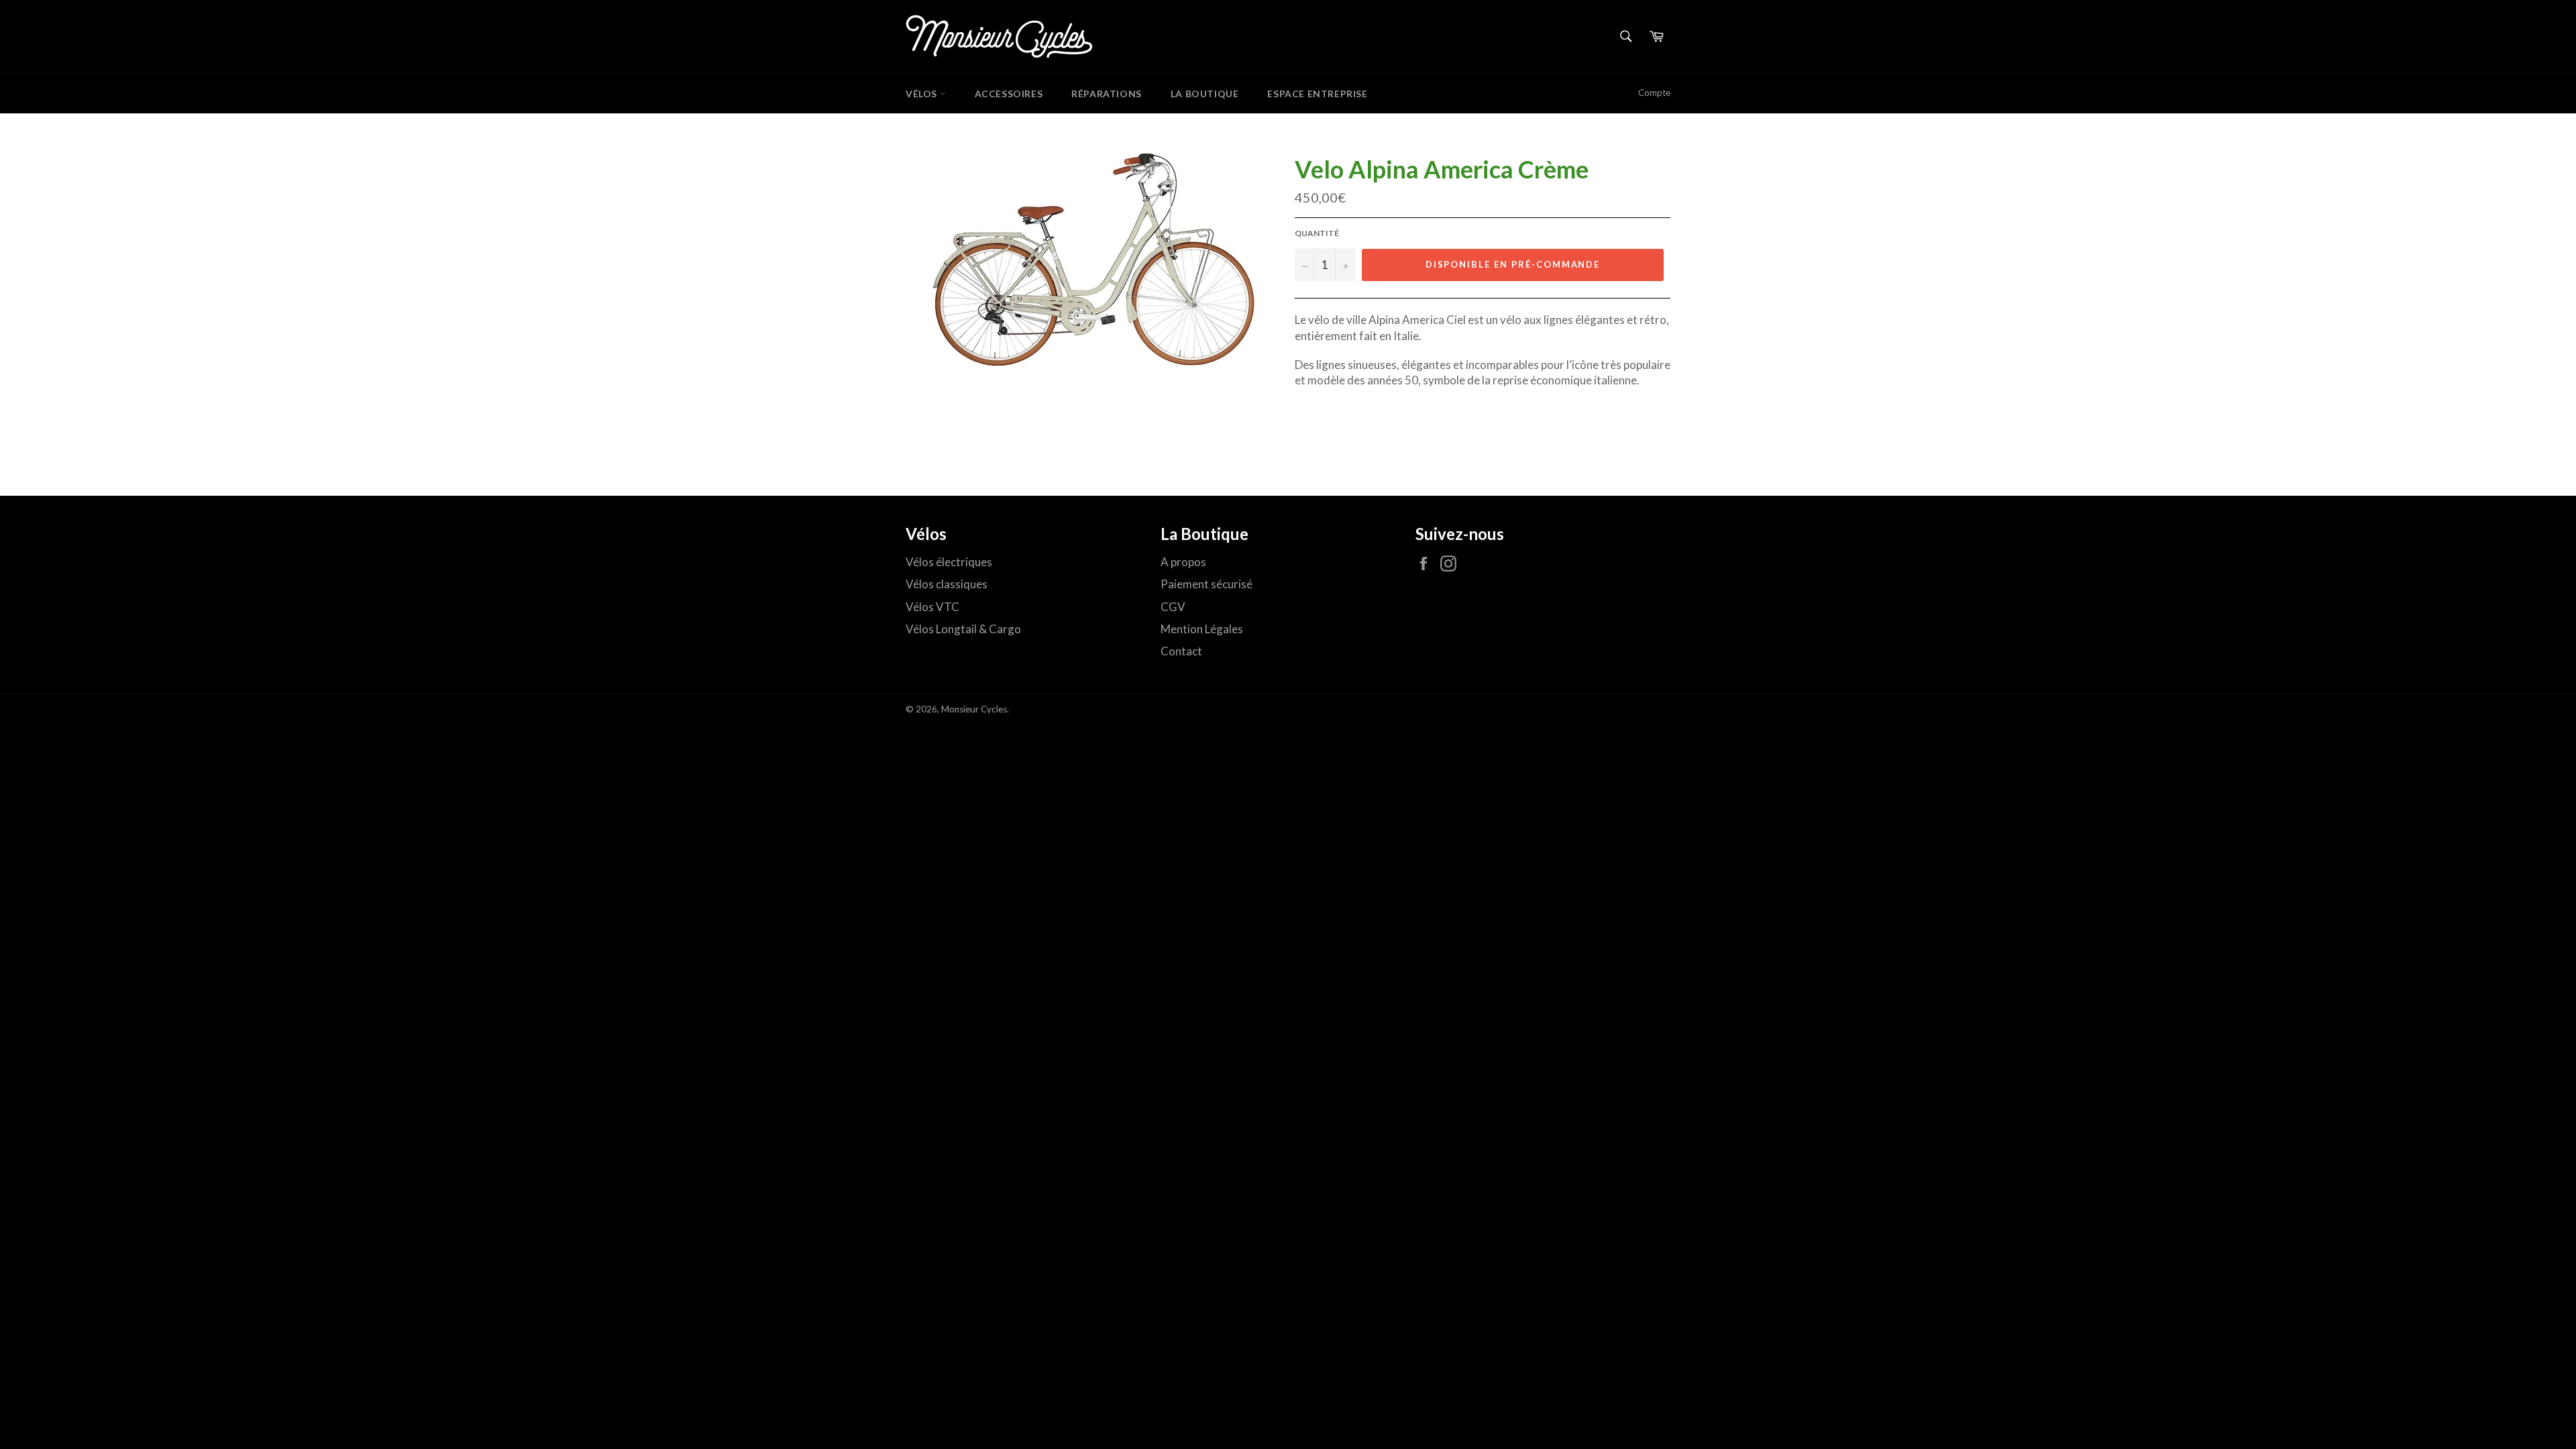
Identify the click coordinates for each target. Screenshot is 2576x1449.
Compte (1654, 93)
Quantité (1317, 233)
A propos (1183, 562)
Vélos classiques (947, 584)
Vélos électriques (949, 562)
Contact (1181, 651)
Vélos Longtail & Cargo (963, 629)
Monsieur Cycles (974, 709)
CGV (1173, 607)
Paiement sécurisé (1206, 584)
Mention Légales (1202, 629)
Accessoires (1009, 94)
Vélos (923, 94)
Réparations (1107, 94)
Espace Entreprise (1317, 94)
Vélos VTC (932, 607)
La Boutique (1205, 94)
